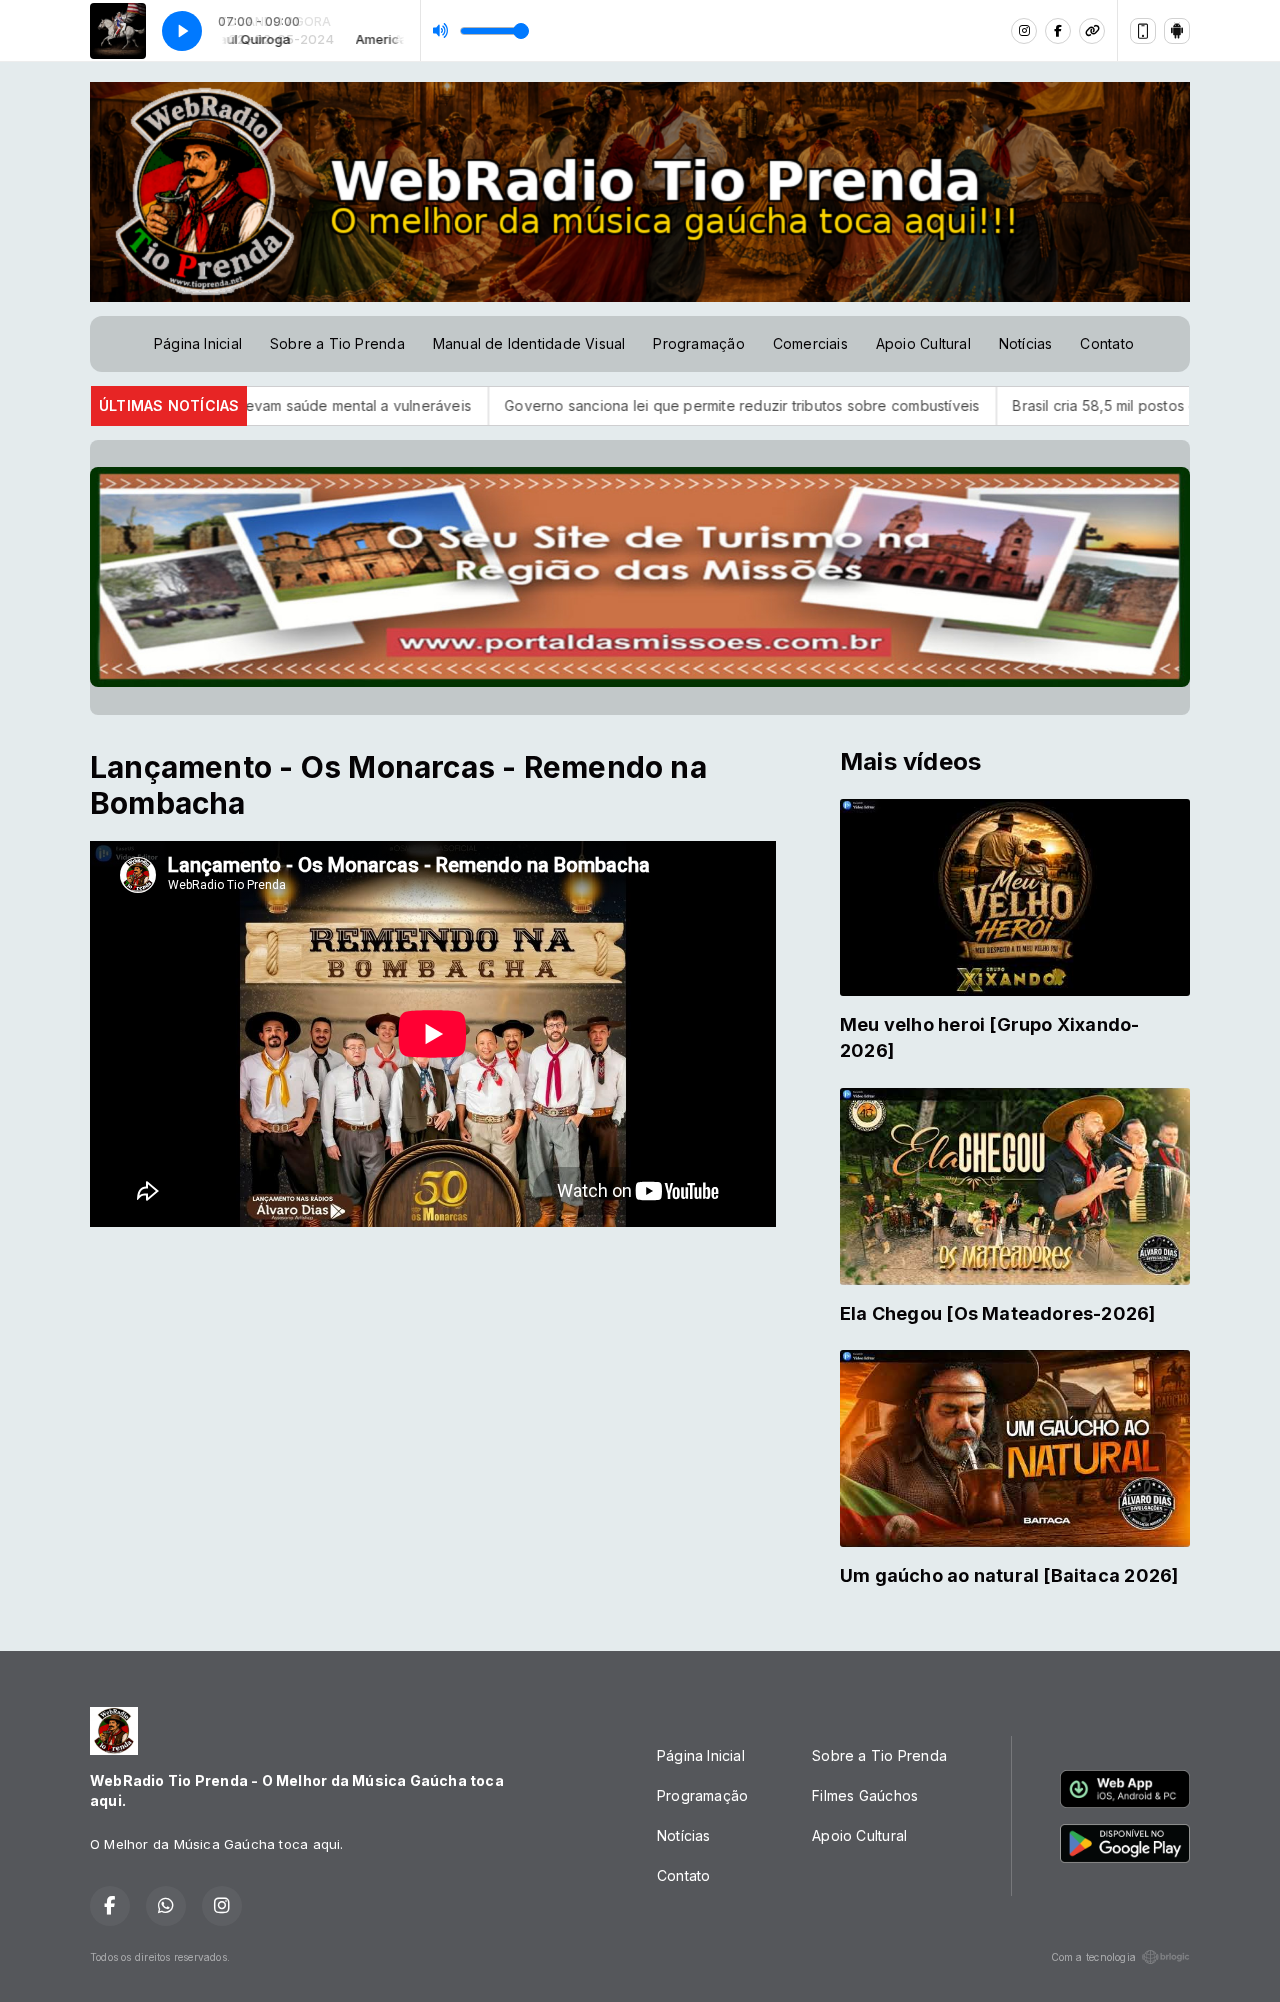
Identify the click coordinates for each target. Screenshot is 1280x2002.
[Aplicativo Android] (1177, 31)
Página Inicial (198, 343)
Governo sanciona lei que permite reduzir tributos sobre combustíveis (624, 405)
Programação (698, 343)
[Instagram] (1024, 31)
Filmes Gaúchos (865, 1795)
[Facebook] (1058, 31)
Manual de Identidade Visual (529, 343)
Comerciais (810, 343)
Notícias (1026, 343)
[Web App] (1143, 31)
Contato (1106, 343)
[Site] (1092, 31)
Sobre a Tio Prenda (337, 343)
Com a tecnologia (1093, 1957)
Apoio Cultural (923, 343)
